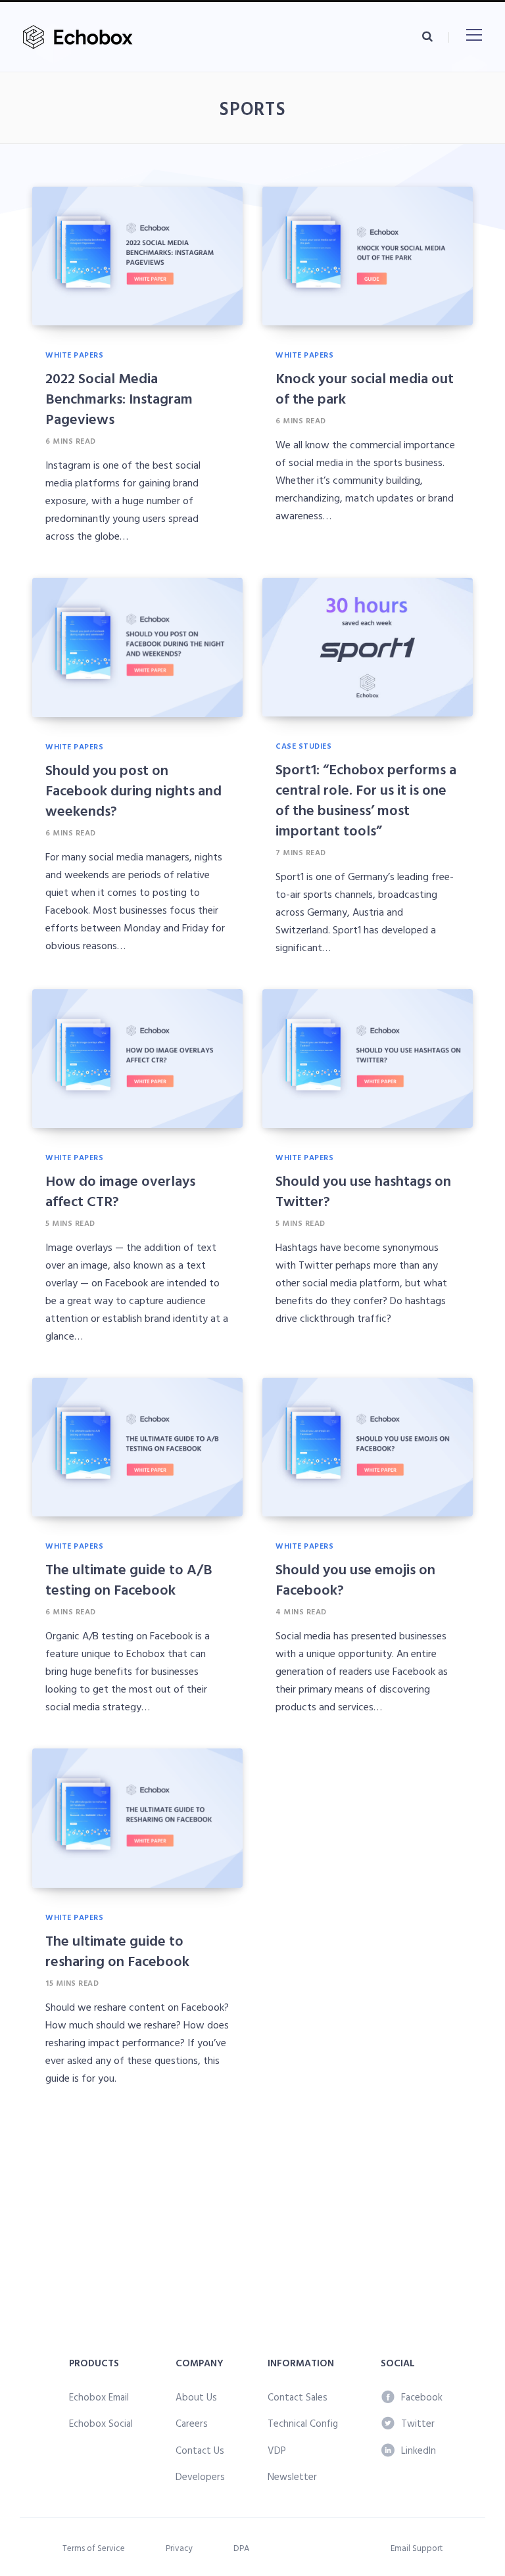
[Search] (427, 36)
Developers (200, 2476)
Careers (192, 2423)
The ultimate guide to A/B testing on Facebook (129, 1579)
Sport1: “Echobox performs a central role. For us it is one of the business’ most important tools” (366, 799)
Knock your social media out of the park (365, 388)
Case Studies (303, 745)
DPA (241, 2548)
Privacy (179, 2548)
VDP (277, 2450)
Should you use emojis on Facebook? (355, 1579)
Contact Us (200, 2450)
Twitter (418, 2423)
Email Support (417, 2548)
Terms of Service (94, 2548)
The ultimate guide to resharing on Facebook (117, 1950)
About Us (196, 2397)
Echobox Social (101, 2423)
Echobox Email (99, 2397)
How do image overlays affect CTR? (120, 1190)
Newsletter (292, 2476)
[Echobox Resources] (81, 37)
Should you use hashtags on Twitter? (363, 1190)
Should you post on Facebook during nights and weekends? (133, 790)
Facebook (422, 2397)
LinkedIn (419, 2450)
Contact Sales (298, 2397)
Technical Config (303, 2423)
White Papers (74, 354)
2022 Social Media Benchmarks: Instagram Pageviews (119, 398)
